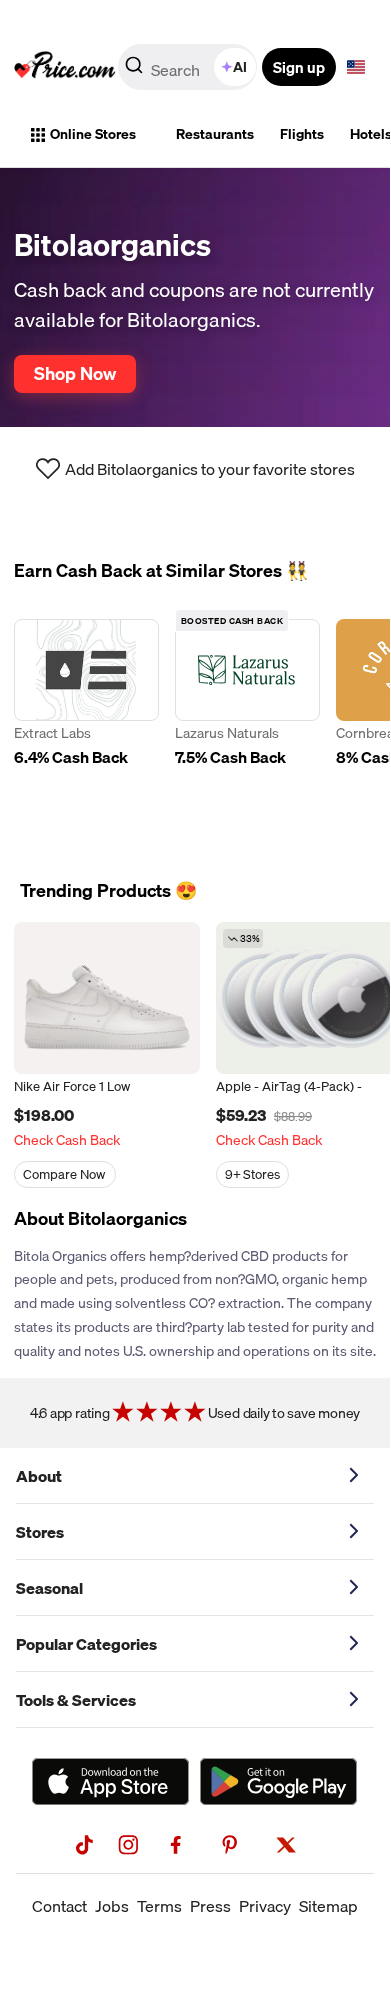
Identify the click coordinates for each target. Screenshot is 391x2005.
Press (210, 1906)
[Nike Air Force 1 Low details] (107, 998)
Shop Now (75, 373)
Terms (159, 1906)
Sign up (299, 67)
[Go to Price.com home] (65, 67)
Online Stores (93, 134)
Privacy (265, 1906)
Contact (59, 1906)
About (39, 1476)
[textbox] (356, 67)
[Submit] (134, 71)
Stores (40, 1532)
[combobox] (189, 67)
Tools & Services (76, 1700)
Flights (302, 134)
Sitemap (328, 1906)
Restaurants (215, 134)
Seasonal (49, 1588)
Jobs (112, 1906)
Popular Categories (86, 1644)
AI (240, 67)
